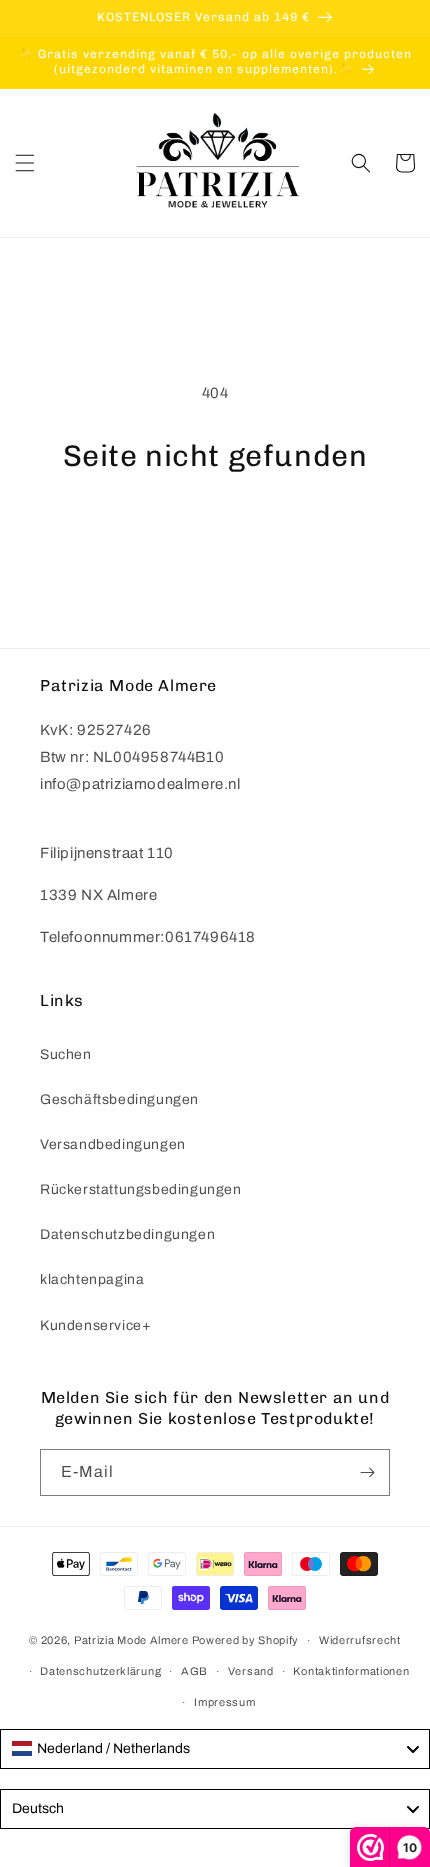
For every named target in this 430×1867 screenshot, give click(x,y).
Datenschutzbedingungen (127, 1234)
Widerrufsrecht (360, 1640)
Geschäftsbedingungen (119, 1099)
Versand (251, 1671)
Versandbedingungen (113, 1144)
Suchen (66, 1054)
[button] (25, 163)
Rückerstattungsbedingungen (141, 1189)
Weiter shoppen (215, 528)
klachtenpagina (92, 1279)
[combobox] (215, 1749)
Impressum (224, 1702)
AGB (194, 1671)
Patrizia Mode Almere (131, 1640)
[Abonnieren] (367, 1472)
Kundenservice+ (95, 1325)
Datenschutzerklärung (100, 1671)
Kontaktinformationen (351, 1671)
